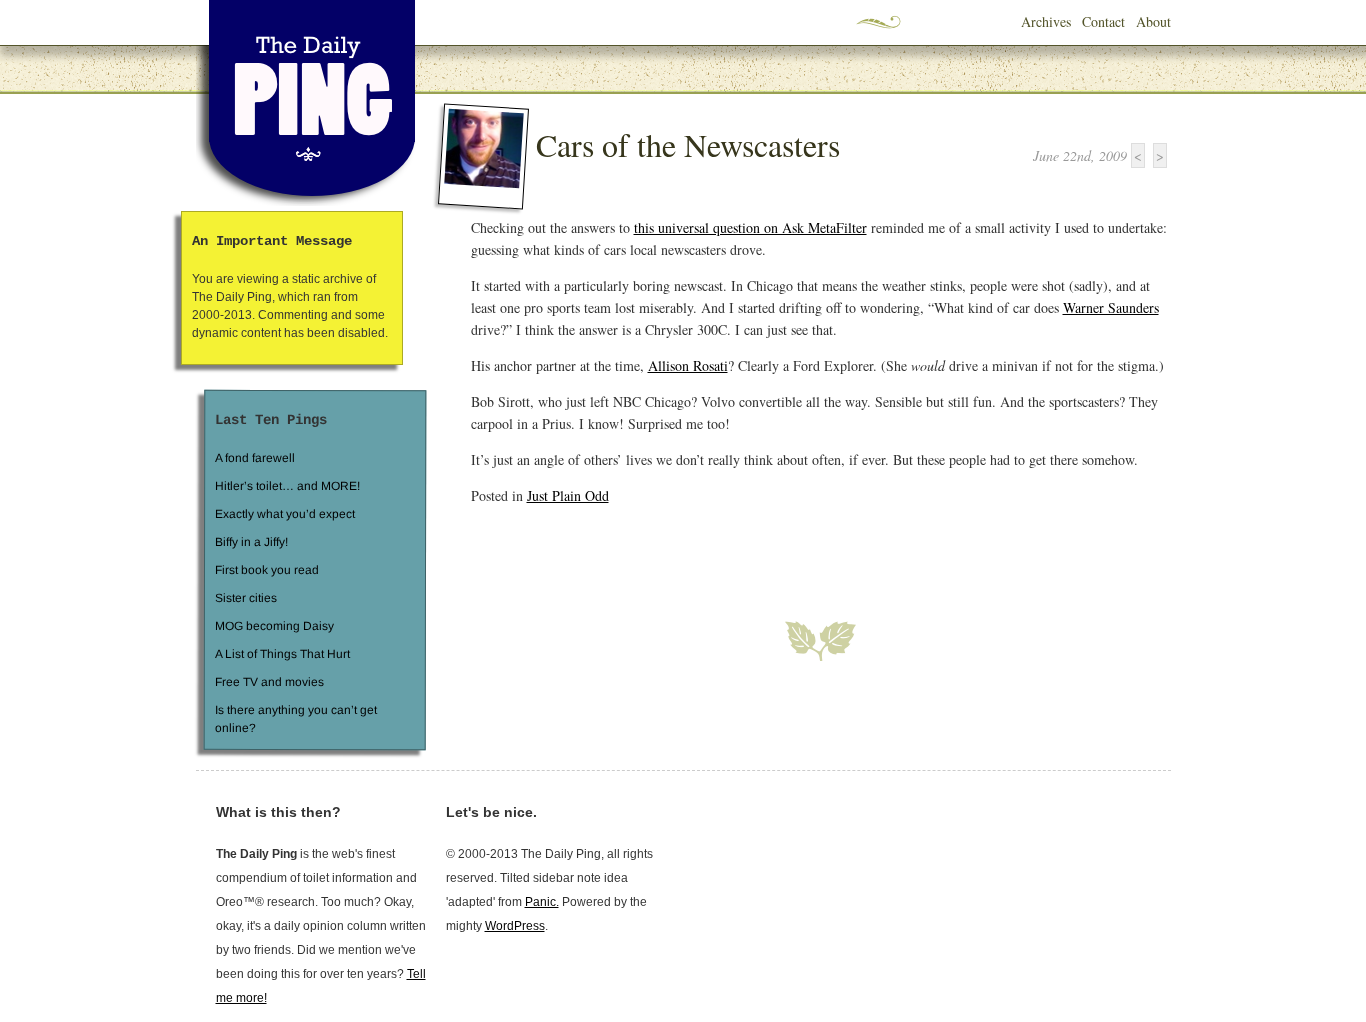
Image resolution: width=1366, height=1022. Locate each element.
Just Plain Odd (568, 495)
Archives (1046, 21)
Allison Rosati (688, 365)
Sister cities (245, 598)
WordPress (515, 926)
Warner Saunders (1111, 307)
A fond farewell (255, 458)
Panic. (542, 902)
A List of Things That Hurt (281, 654)
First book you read (266, 570)
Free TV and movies (268, 682)
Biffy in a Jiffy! (251, 542)
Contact (1103, 21)
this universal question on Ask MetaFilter (750, 227)
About (1153, 21)
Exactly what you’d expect (285, 514)
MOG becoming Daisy (273, 626)
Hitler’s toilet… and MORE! (287, 486)
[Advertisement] (705, 551)
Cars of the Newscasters (688, 144)
